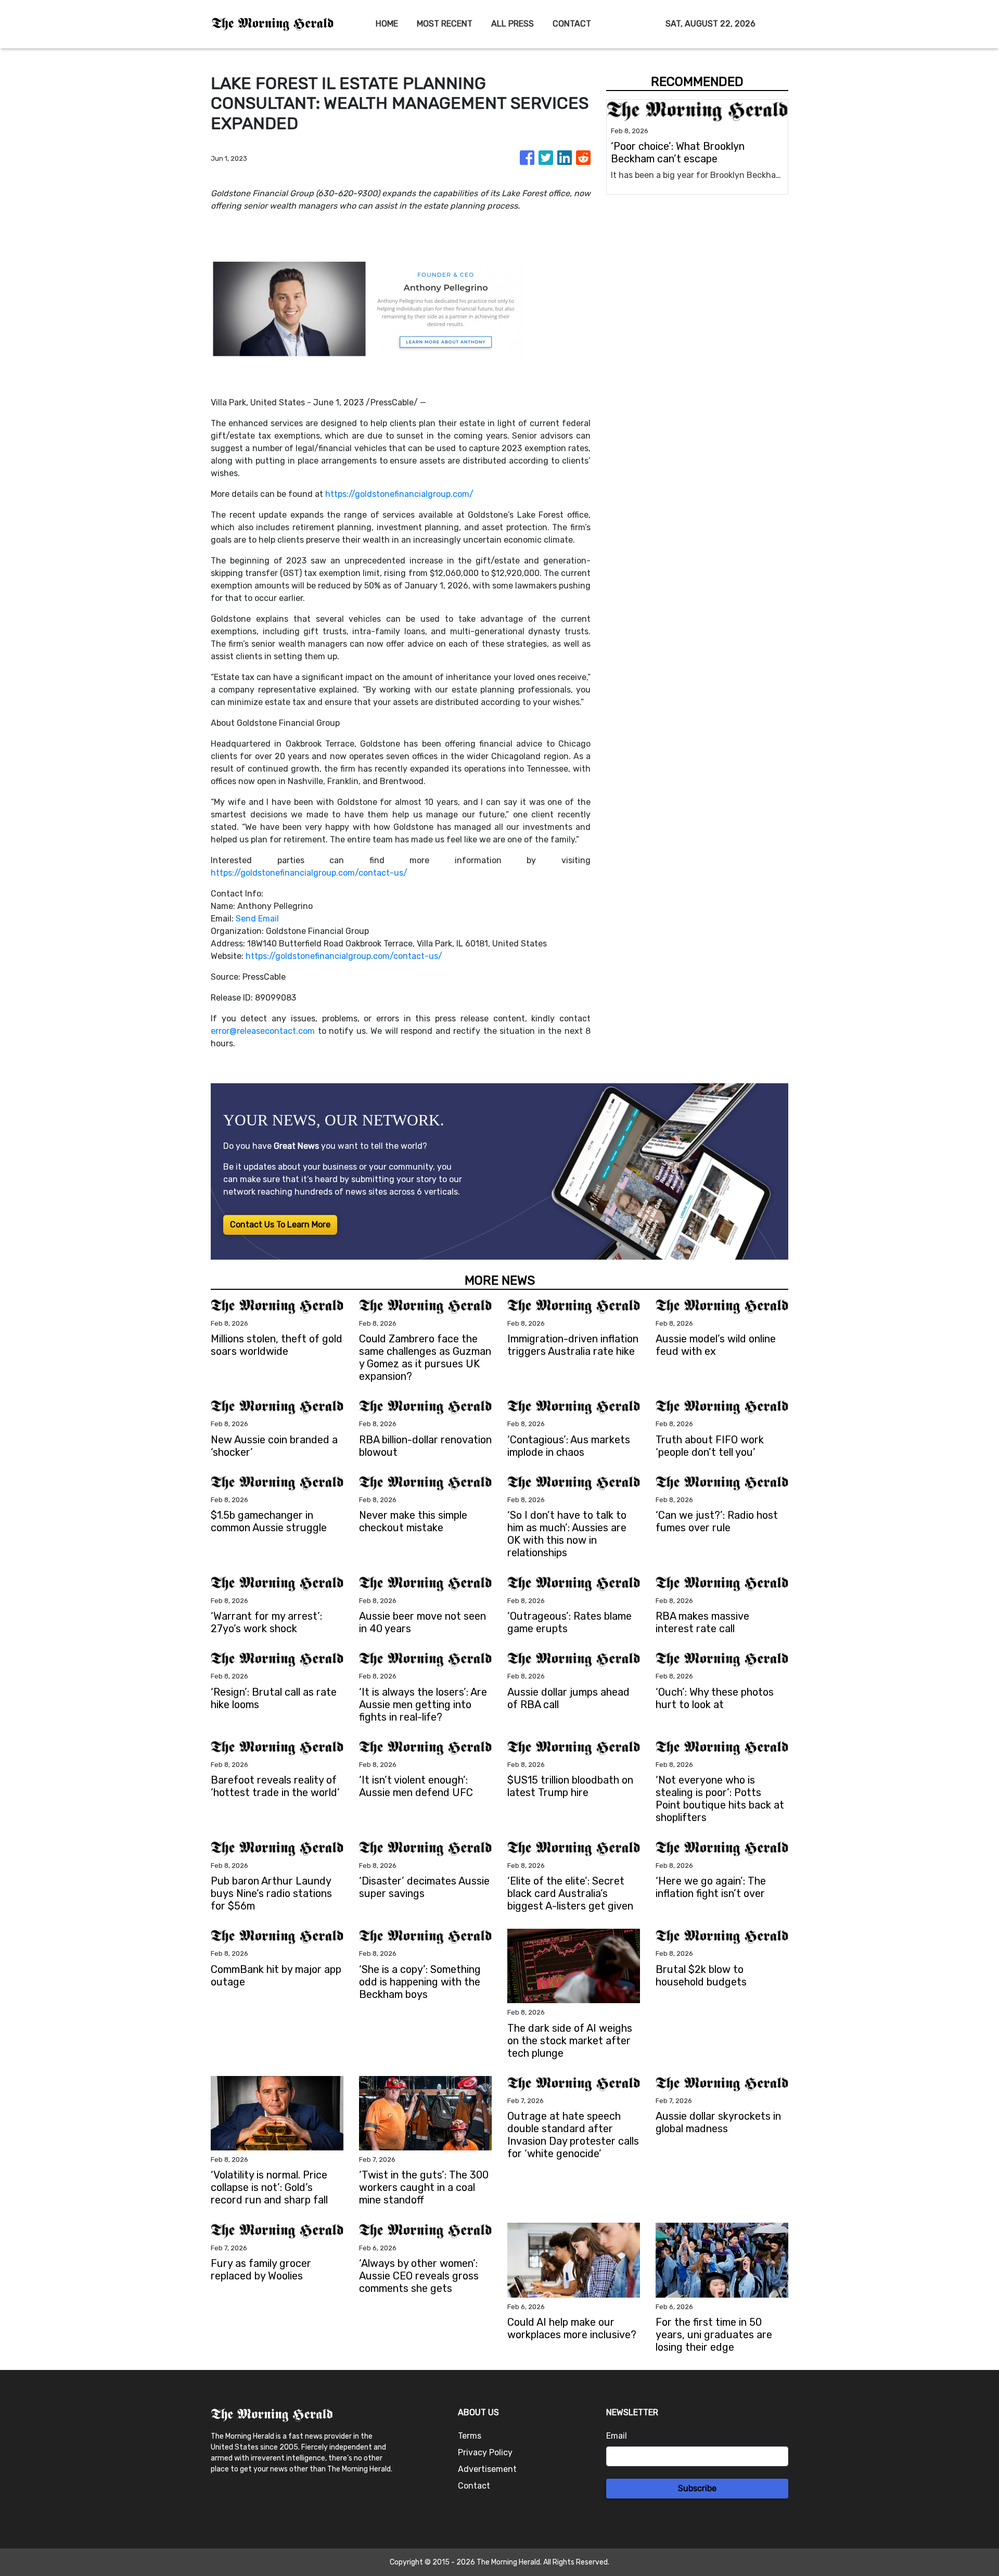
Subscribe (697, 2488)
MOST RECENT (445, 24)
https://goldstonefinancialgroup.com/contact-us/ (309, 873)
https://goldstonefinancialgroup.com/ (399, 494)
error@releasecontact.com (263, 1031)
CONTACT (572, 24)
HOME (387, 24)
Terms (470, 2436)
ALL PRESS (513, 24)
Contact (474, 2486)
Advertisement (487, 2469)
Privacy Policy (485, 2452)
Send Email (257, 919)
